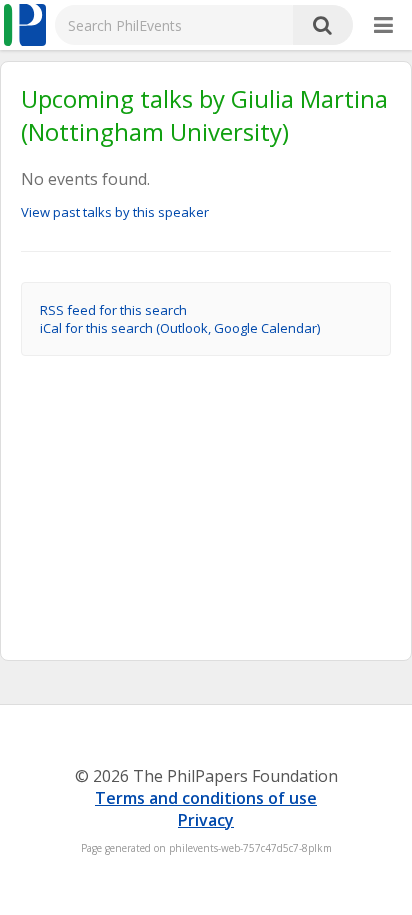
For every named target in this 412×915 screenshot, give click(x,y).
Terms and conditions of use (206, 798)
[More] (383, 26)
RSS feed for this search (113, 310)
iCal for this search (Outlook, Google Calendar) (180, 328)
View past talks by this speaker (115, 212)
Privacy (206, 820)
